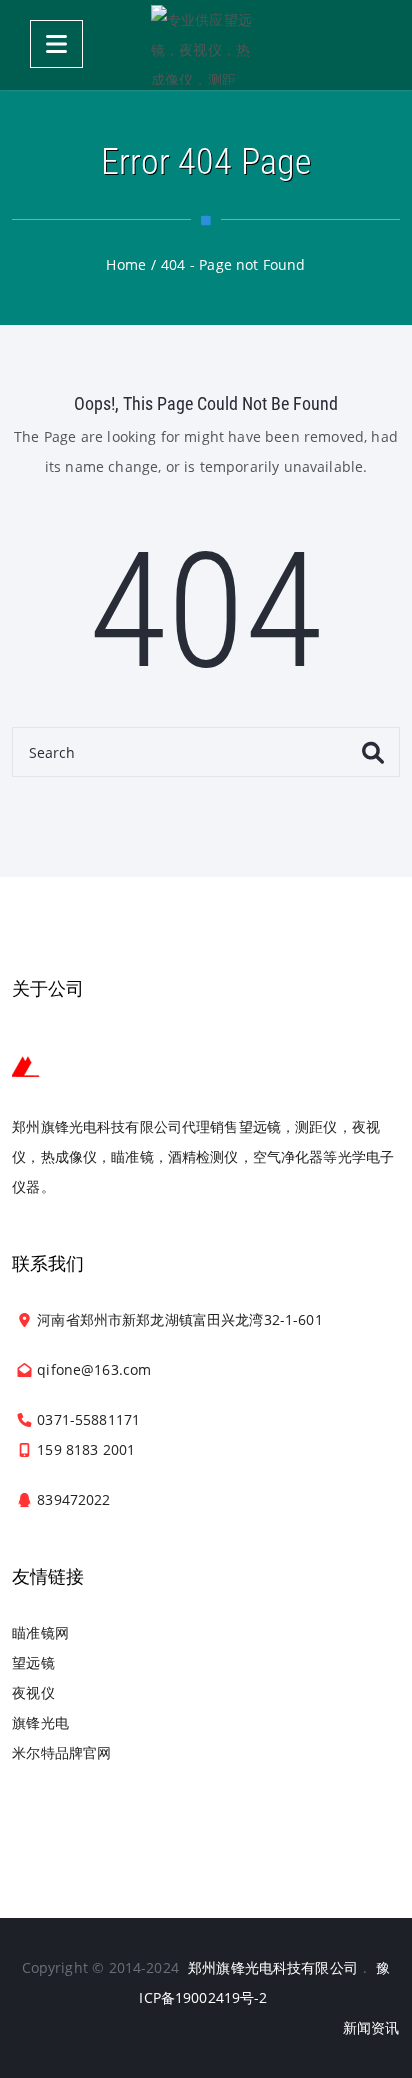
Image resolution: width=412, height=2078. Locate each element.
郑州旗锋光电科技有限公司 (273, 1967)
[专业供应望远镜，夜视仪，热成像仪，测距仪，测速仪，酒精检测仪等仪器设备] (206, 45)
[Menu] (56, 44)
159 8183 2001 (86, 1449)
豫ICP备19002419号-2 (264, 1982)
